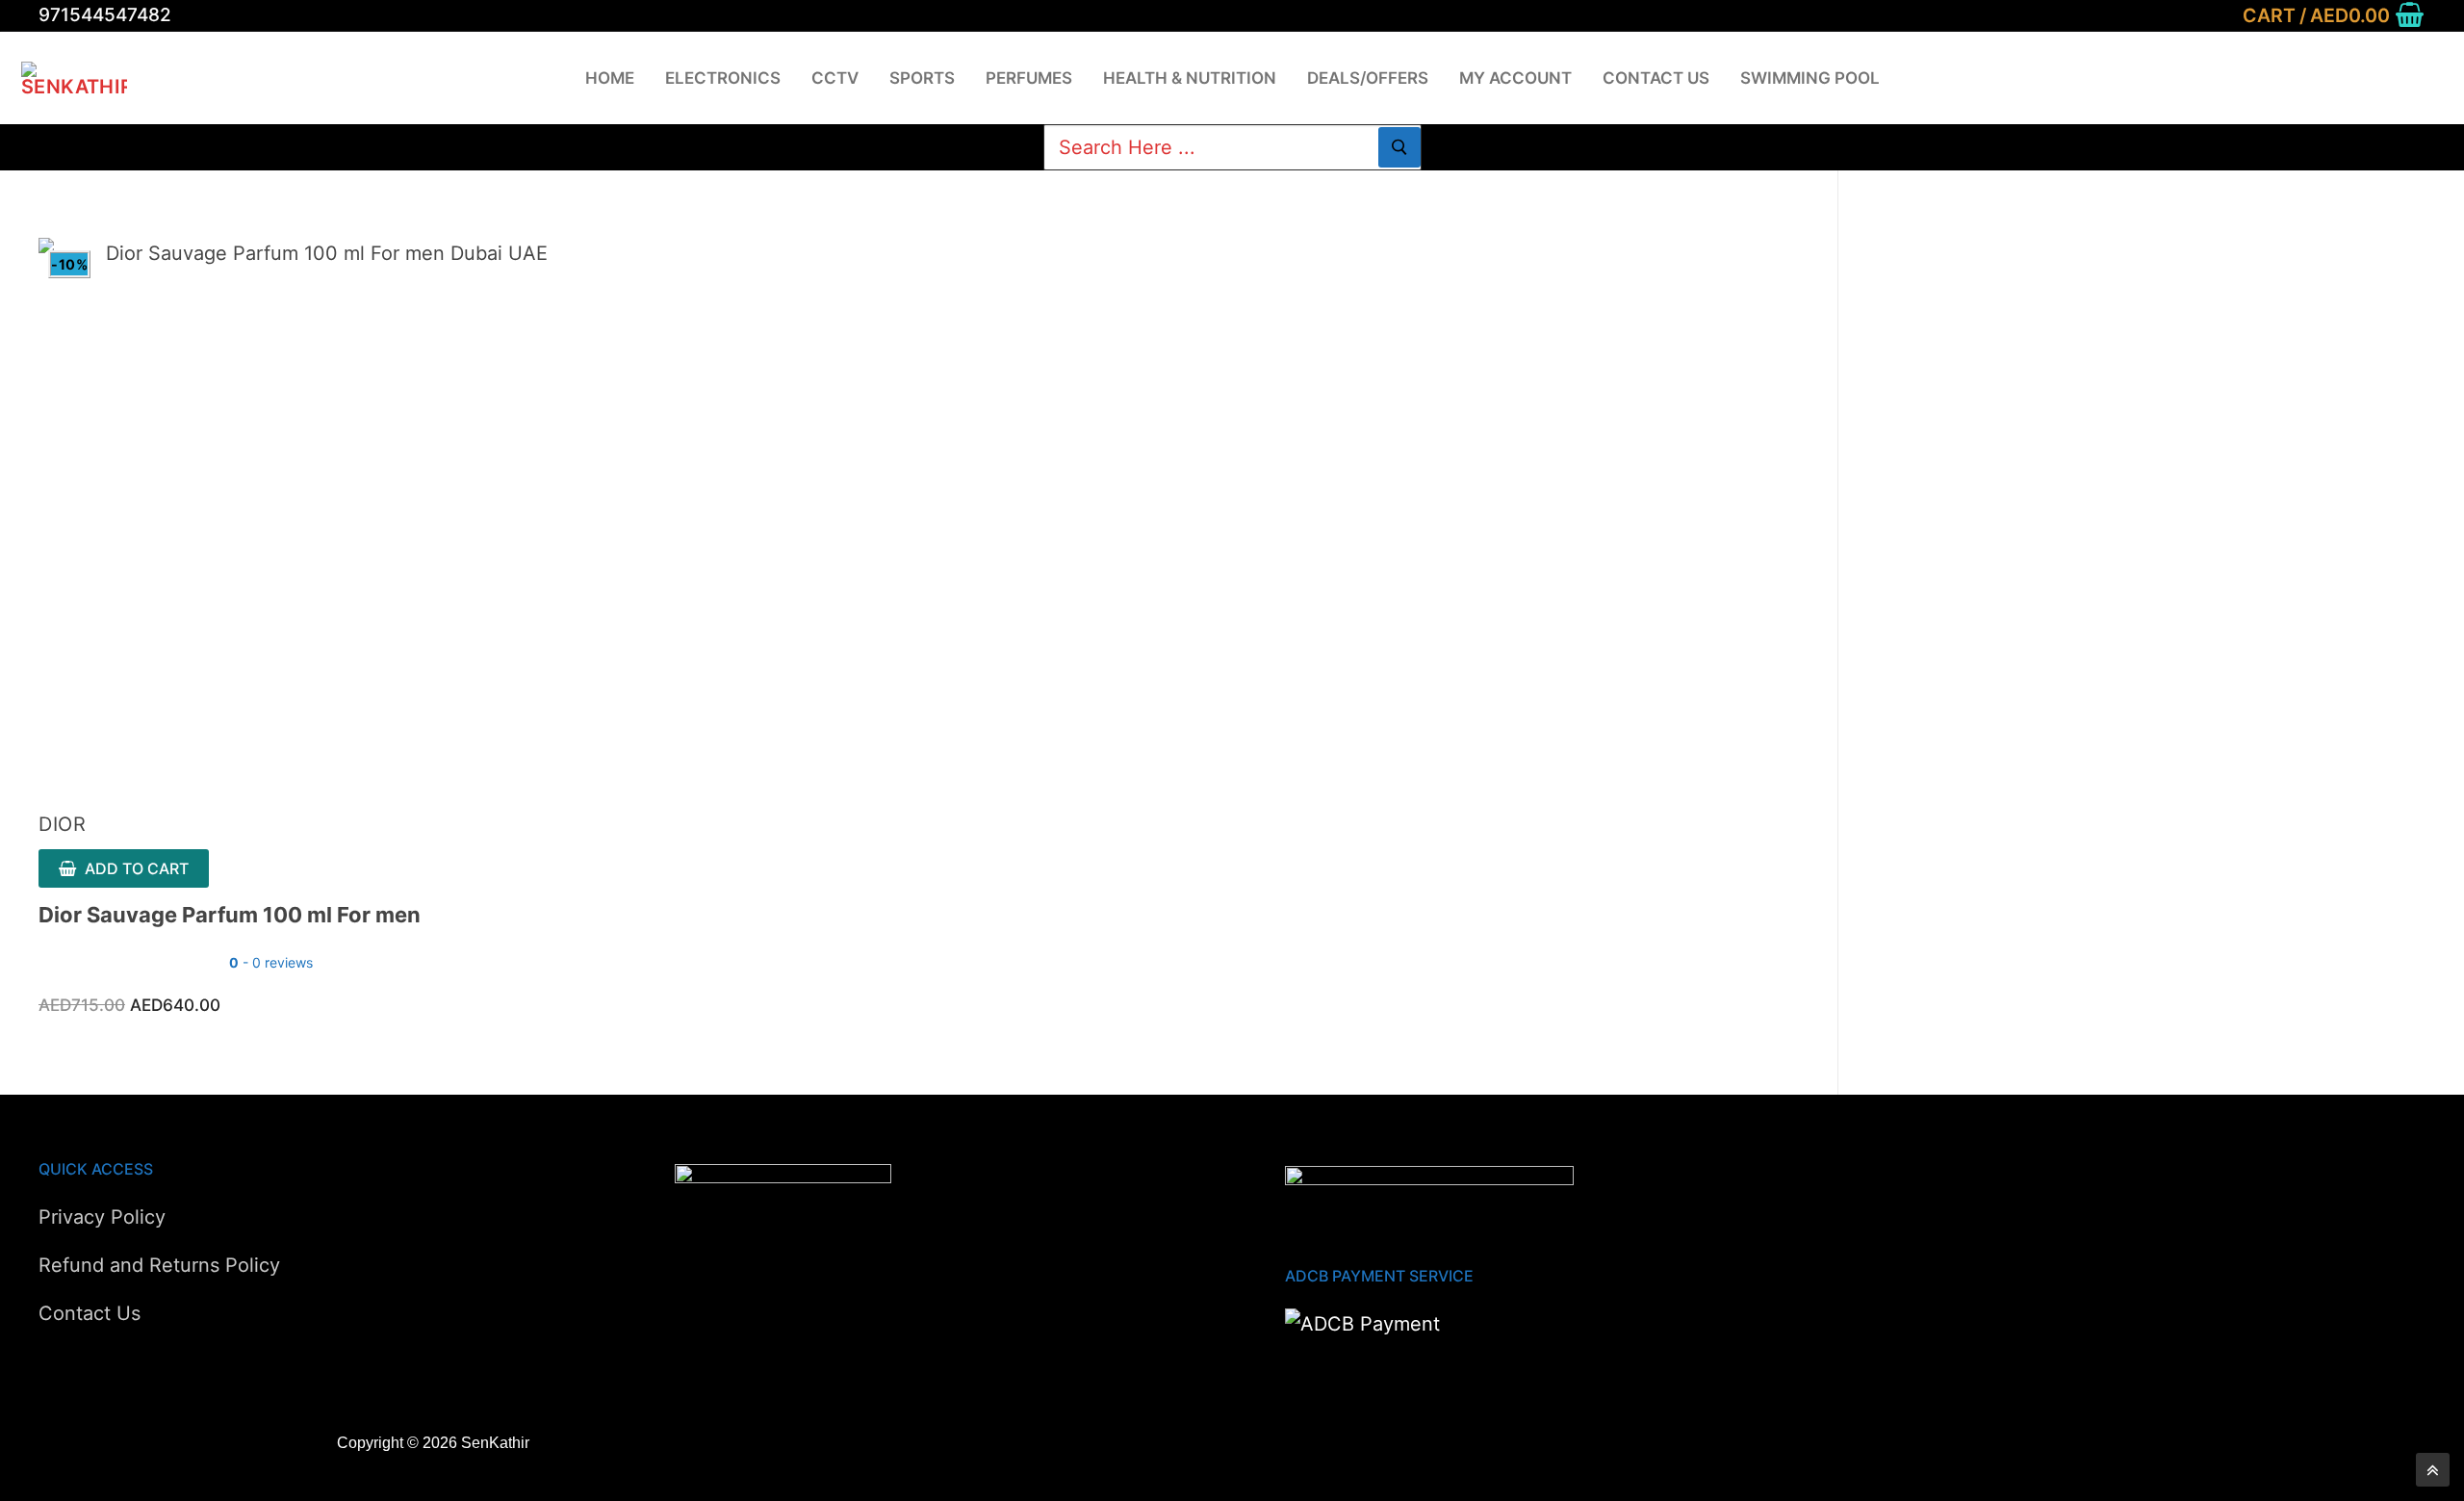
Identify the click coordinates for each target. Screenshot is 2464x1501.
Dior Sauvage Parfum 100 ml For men (230, 915)
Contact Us (90, 1313)
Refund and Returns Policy (159, 1265)
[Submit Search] (1399, 147)
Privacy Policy (102, 1217)
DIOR (62, 824)
